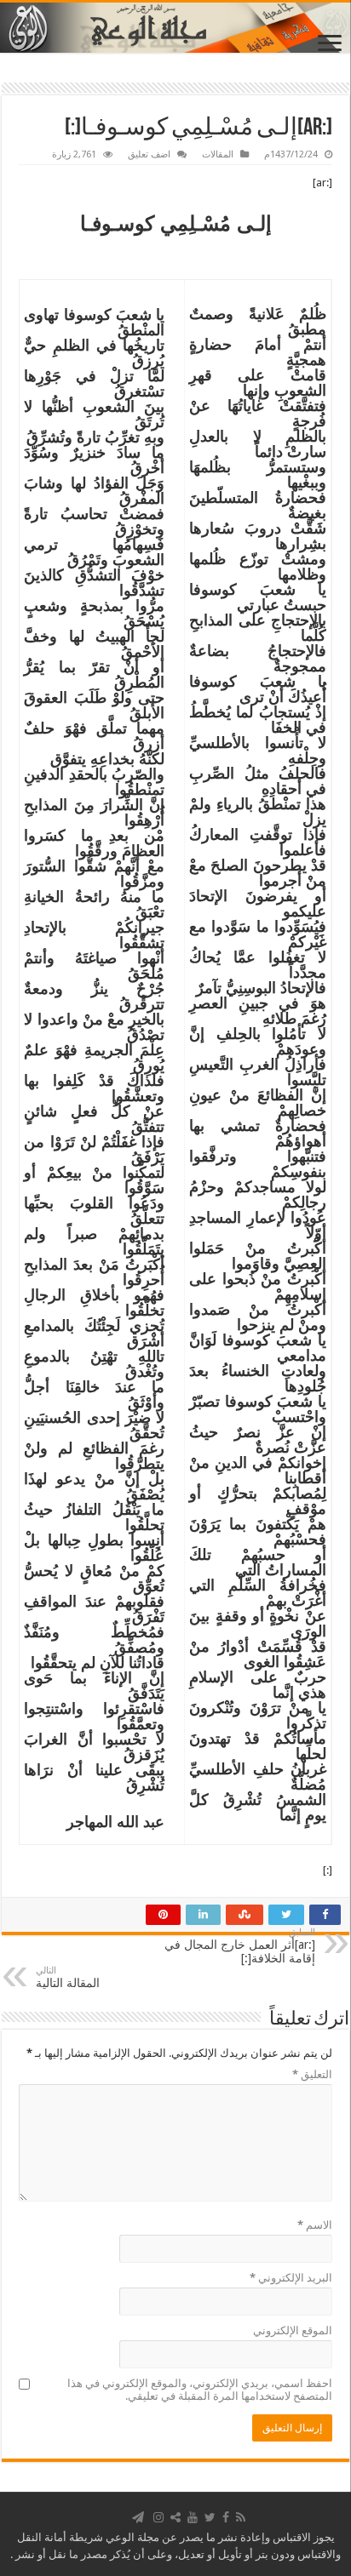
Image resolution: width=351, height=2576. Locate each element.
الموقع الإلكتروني (293, 2330)
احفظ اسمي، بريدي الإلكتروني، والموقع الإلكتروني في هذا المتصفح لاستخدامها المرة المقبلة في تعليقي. (200, 2390)
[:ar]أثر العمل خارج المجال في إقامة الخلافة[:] (240, 1946)
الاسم (315, 2225)
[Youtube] (193, 2517)
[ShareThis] (175, 2517)
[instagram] (158, 2517)
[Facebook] (226, 2517)
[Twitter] (210, 2517)
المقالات (218, 154)
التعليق (312, 2074)
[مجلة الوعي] (175, 28)
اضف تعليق (149, 154)
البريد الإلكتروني (291, 2278)
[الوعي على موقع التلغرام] (138, 2517)
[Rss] (241, 2517)
